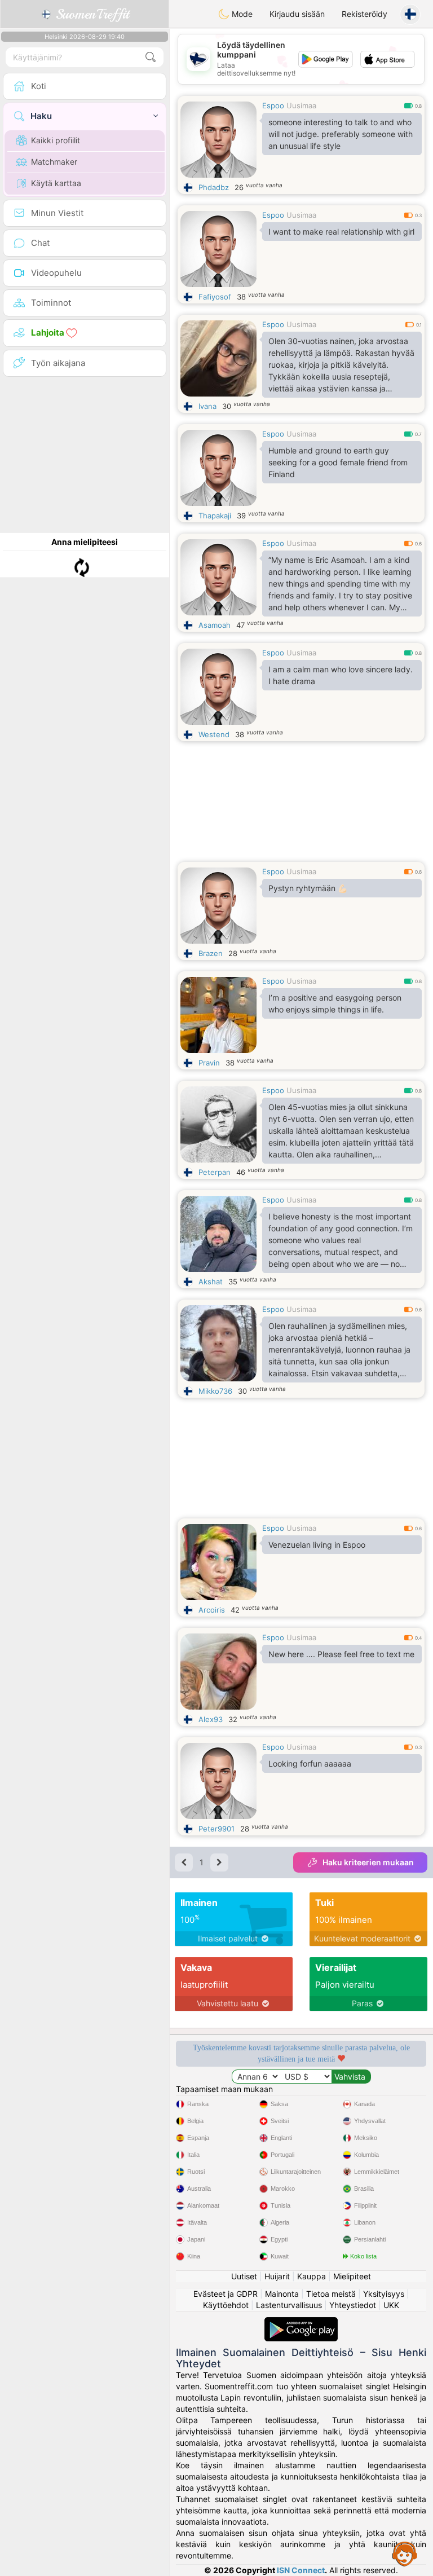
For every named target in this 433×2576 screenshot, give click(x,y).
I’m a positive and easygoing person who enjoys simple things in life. (335, 1003)
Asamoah (215, 625)
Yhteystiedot (353, 2305)
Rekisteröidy (364, 14)
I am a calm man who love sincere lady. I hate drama (341, 675)
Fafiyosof (215, 297)
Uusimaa (301, 105)
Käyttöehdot (226, 2305)
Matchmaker (54, 162)
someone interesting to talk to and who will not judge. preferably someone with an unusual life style (341, 134)
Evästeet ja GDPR (226, 2294)
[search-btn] (151, 57)
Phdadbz (214, 187)
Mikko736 (215, 1391)
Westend (214, 734)
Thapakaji (215, 516)
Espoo (273, 105)
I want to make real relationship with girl (341, 232)
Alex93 (211, 1719)
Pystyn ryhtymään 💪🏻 (308, 888)
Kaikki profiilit (56, 140)
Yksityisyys (384, 2294)
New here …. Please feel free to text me (341, 1654)
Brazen (211, 953)
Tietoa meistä (331, 2294)
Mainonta (282, 2294)
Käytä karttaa (56, 183)
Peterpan (215, 1172)
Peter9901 (216, 1829)
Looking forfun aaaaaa (310, 1763)
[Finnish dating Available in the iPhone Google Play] (301, 2322)
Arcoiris (212, 1610)
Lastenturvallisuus (289, 2305)
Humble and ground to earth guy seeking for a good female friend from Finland (338, 462)
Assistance (405, 2553)
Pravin (209, 1063)
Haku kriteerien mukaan (368, 1862)
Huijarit (277, 2276)
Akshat (211, 1282)
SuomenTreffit (90, 14)
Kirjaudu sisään (297, 14)
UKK (391, 2305)
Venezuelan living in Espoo (317, 1545)
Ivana (207, 406)
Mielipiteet (352, 2276)
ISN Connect (301, 2570)
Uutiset (244, 2276)
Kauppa (312, 2276)
